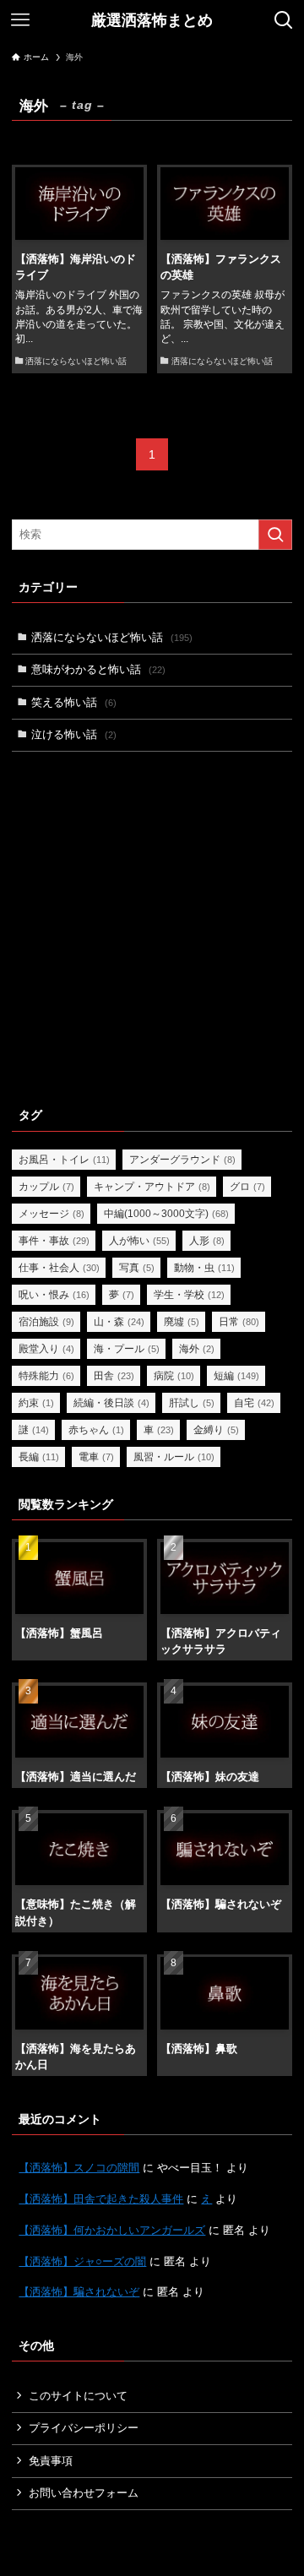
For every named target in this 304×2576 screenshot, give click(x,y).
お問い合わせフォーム (84, 2493)
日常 (239, 1322)
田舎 (114, 1376)
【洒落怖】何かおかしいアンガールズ (112, 2230)
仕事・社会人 (59, 1268)
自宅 (254, 1403)
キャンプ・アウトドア (152, 1187)
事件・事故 (54, 1241)
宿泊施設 (46, 1322)
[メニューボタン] (20, 20)
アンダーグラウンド (182, 1160)
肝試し (192, 1403)
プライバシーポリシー (84, 2428)
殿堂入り (46, 1349)
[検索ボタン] (284, 20)
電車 (96, 1457)
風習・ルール (174, 1457)
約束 (36, 1403)
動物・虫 (204, 1268)
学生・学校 (189, 1295)
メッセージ (52, 1214)
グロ (247, 1187)
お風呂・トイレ (64, 1160)
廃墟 (182, 1322)
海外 (197, 1349)
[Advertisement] (152, 926)
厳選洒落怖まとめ (152, 20)
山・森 (119, 1322)
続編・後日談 (111, 1403)
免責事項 (51, 2461)
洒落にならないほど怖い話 (112, 637)
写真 (137, 1268)
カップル (46, 1187)
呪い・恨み (54, 1295)
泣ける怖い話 (74, 734)
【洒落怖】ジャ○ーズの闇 (82, 2261)
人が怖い (139, 1241)
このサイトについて (78, 2396)
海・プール (127, 1349)
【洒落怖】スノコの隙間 (79, 2168)
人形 (207, 1241)
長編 (39, 1457)
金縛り (216, 1430)
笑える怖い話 (74, 702)
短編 (236, 1376)
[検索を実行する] (275, 535)
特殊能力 (46, 1376)
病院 (174, 1376)
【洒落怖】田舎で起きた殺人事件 (101, 2199)
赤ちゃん (96, 1430)
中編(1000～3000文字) (166, 1214)
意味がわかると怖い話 (98, 669)
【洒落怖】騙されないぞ (79, 2292)
